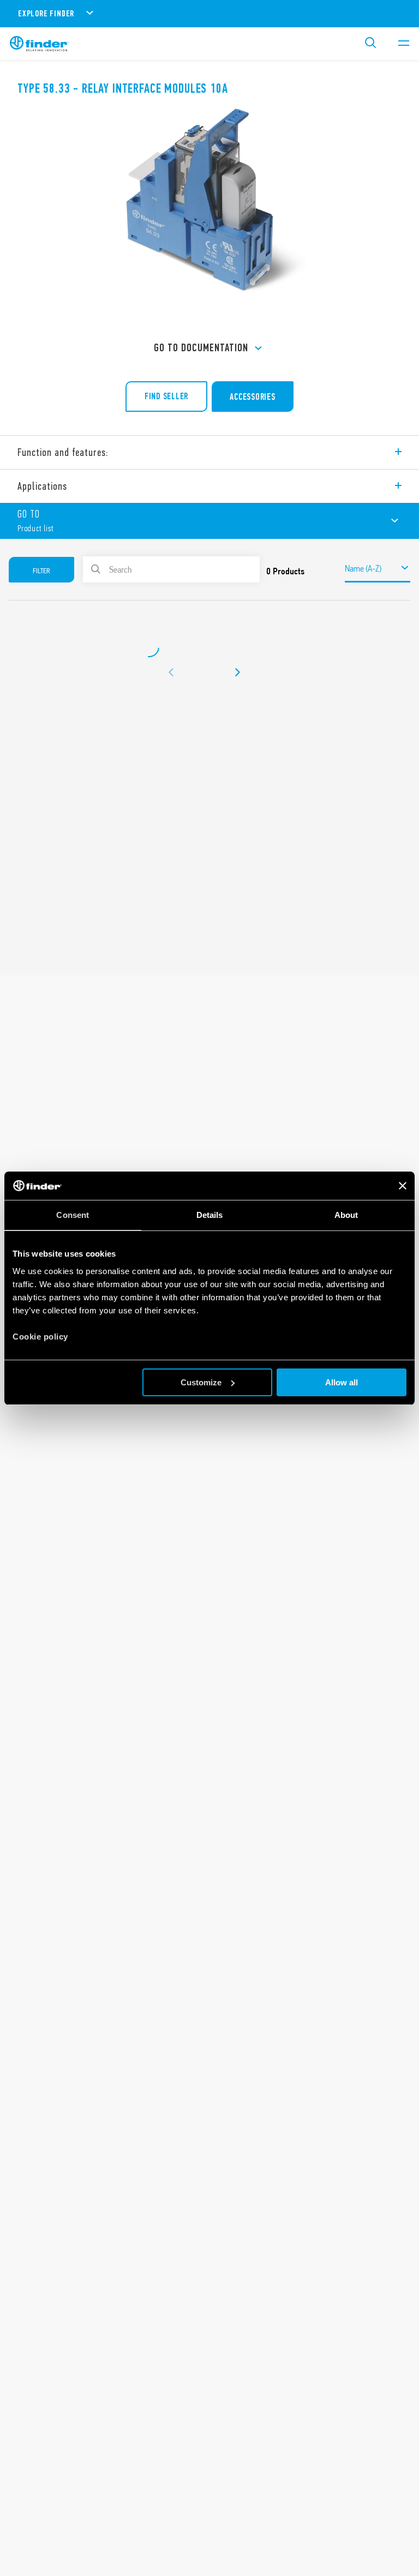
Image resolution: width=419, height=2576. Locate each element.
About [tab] (346, 1215)
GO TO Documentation (201, 348)
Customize (201, 1382)
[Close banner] (403, 1186)
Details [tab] (210, 1215)
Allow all (342, 1382)
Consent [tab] (73, 1215)
